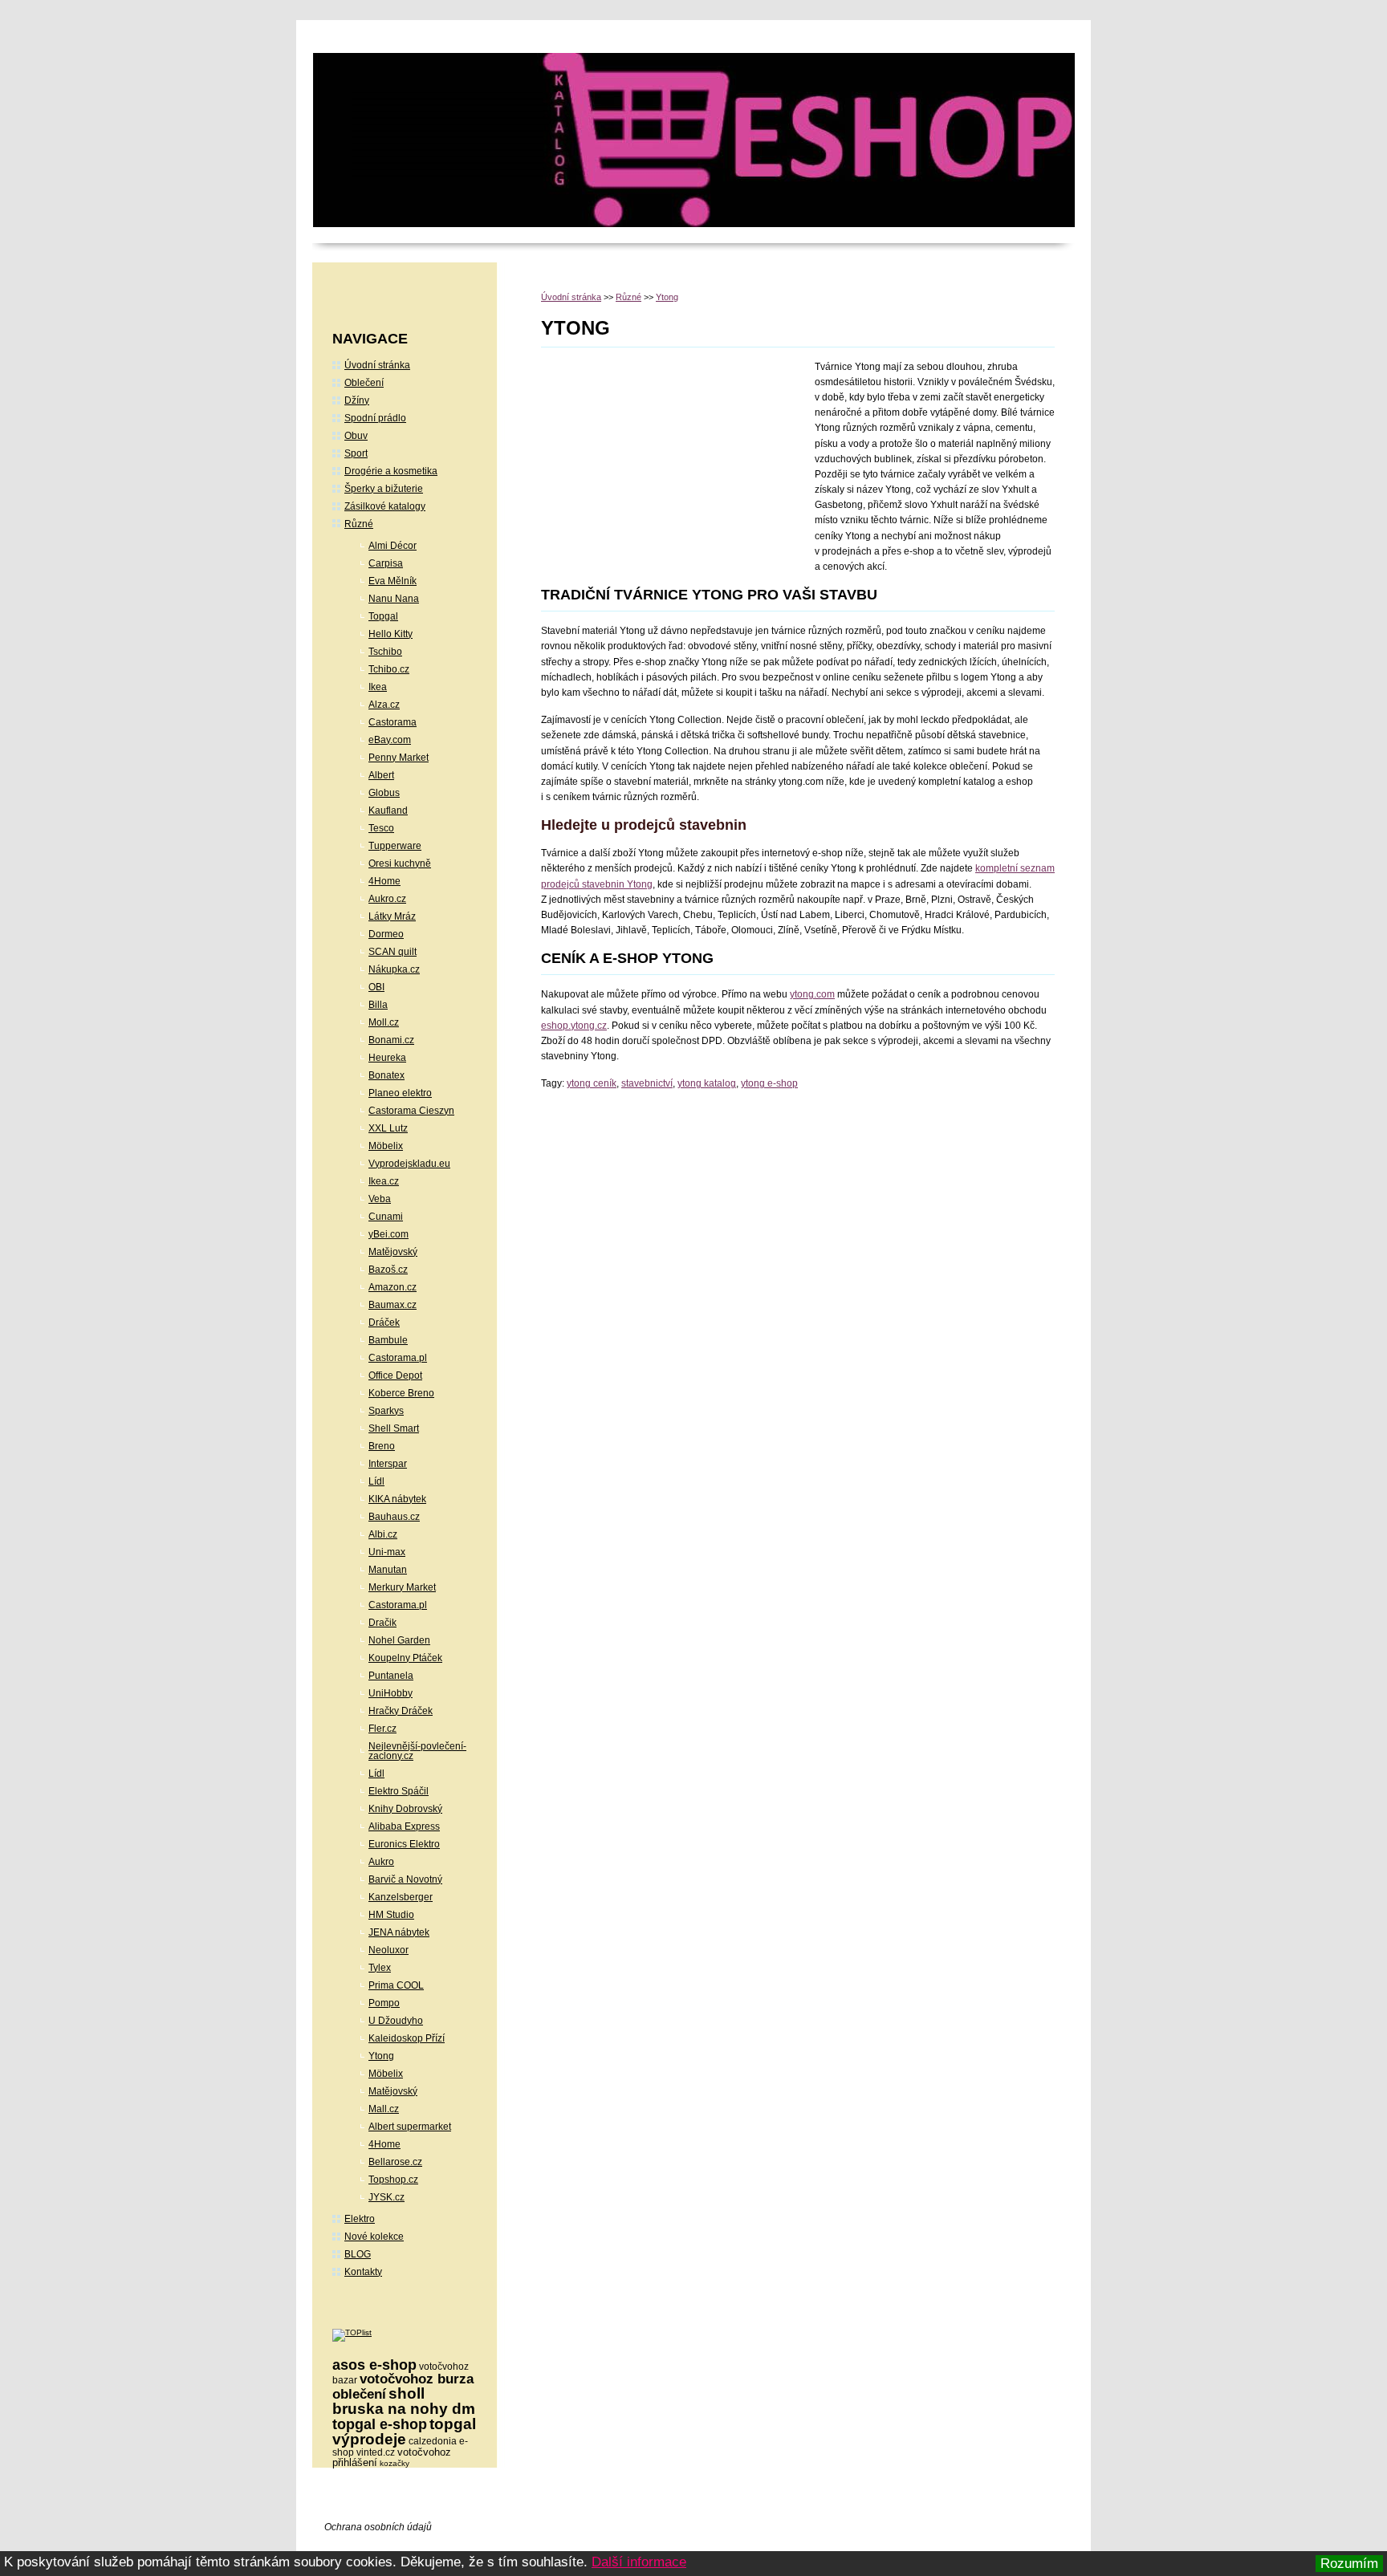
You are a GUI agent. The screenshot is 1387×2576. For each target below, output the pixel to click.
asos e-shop (374, 2365)
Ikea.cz (384, 1181)
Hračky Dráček (401, 1711)
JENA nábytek (399, 1932)
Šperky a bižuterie (384, 489)
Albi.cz (383, 1534)
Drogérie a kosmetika (391, 471)
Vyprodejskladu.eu (409, 1164)
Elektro (360, 2219)
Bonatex (386, 1075)
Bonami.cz (391, 1040)
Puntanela (391, 1676)
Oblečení (364, 383)
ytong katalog (707, 1083)
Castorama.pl (398, 1358)
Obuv (356, 436)
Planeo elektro (400, 1093)
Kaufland (388, 811)
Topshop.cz (393, 2180)
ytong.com (812, 994)
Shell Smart (394, 1428)
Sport (356, 453)
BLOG (358, 2254)
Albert (381, 775)
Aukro (381, 1862)
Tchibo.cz (389, 669)
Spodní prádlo (375, 418)
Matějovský (393, 1252)
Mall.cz (384, 2109)
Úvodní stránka (571, 297)
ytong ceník (592, 1083)
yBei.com (388, 1234)
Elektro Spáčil (399, 1791)
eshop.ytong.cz (574, 1026)
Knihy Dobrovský (405, 1809)
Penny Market (399, 758)
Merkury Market (402, 1587)
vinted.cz (376, 2452)
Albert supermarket (410, 2127)
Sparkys (386, 1411)
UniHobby (390, 1693)
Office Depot (395, 1375)
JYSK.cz (386, 2197)
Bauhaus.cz (394, 1517)
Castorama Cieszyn (411, 1111)
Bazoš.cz (388, 1270)
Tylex (380, 1968)
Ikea (378, 687)
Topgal (383, 616)
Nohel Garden (399, 1640)
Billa (378, 1005)
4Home (384, 881)
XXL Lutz (388, 1128)
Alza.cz (384, 705)
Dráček (384, 1323)
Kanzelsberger (401, 1897)
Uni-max (387, 1552)
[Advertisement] (676, 468)
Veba (380, 1199)
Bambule (388, 1340)
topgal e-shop (380, 2424)
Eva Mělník (393, 581)
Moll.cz (384, 1022)
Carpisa (386, 563)
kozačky (395, 2463)
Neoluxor (388, 1950)
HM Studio (391, 1915)
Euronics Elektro (404, 1844)
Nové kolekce (374, 2237)
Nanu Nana (394, 599)
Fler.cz (382, 1729)
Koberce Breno (401, 1393)
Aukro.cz (387, 899)
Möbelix (386, 1146)
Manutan (388, 1570)
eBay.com (390, 740)
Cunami (386, 1217)
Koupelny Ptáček (405, 1658)
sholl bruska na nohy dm (404, 2401)
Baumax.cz (393, 1305)
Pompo (384, 2003)
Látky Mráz (392, 916)
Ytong (667, 297)
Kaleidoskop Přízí (407, 2038)
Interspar (388, 1464)
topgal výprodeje (404, 2432)
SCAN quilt (393, 952)
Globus (384, 793)
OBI (376, 987)
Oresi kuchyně (400, 863)
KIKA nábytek (397, 1499)
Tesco (381, 828)
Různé (628, 297)
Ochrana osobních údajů (378, 2527)
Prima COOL (396, 1985)
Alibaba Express (404, 1826)
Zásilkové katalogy (385, 506)
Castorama (393, 722)
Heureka (387, 1058)
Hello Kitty (390, 634)
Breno (382, 1446)
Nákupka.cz (394, 969)
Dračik (382, 1623)
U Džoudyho (396, 2021)
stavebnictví (647, 1083)
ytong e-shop (769, 1083)
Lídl (376, 1481)
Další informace (639, 2562)
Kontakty (363, 2272)
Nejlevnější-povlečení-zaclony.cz (417, 1751)
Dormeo (386, 934)
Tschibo (385, 652)
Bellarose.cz (395, 2162)
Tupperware (395, 846)
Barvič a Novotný (405, 1879)
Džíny (357, 400)
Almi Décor (393, 546)
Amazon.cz (393, 1287)
